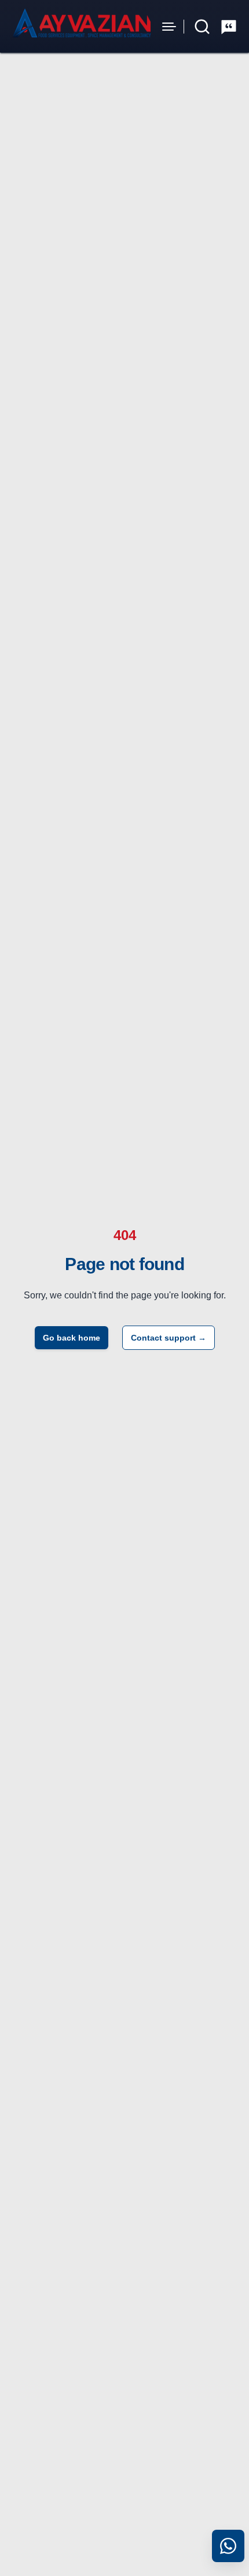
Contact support (169, 1338)
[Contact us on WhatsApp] (228, 2546)
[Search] (202, 27)
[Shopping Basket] (229, 27)
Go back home (72, 1338)
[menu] (169, 27)
